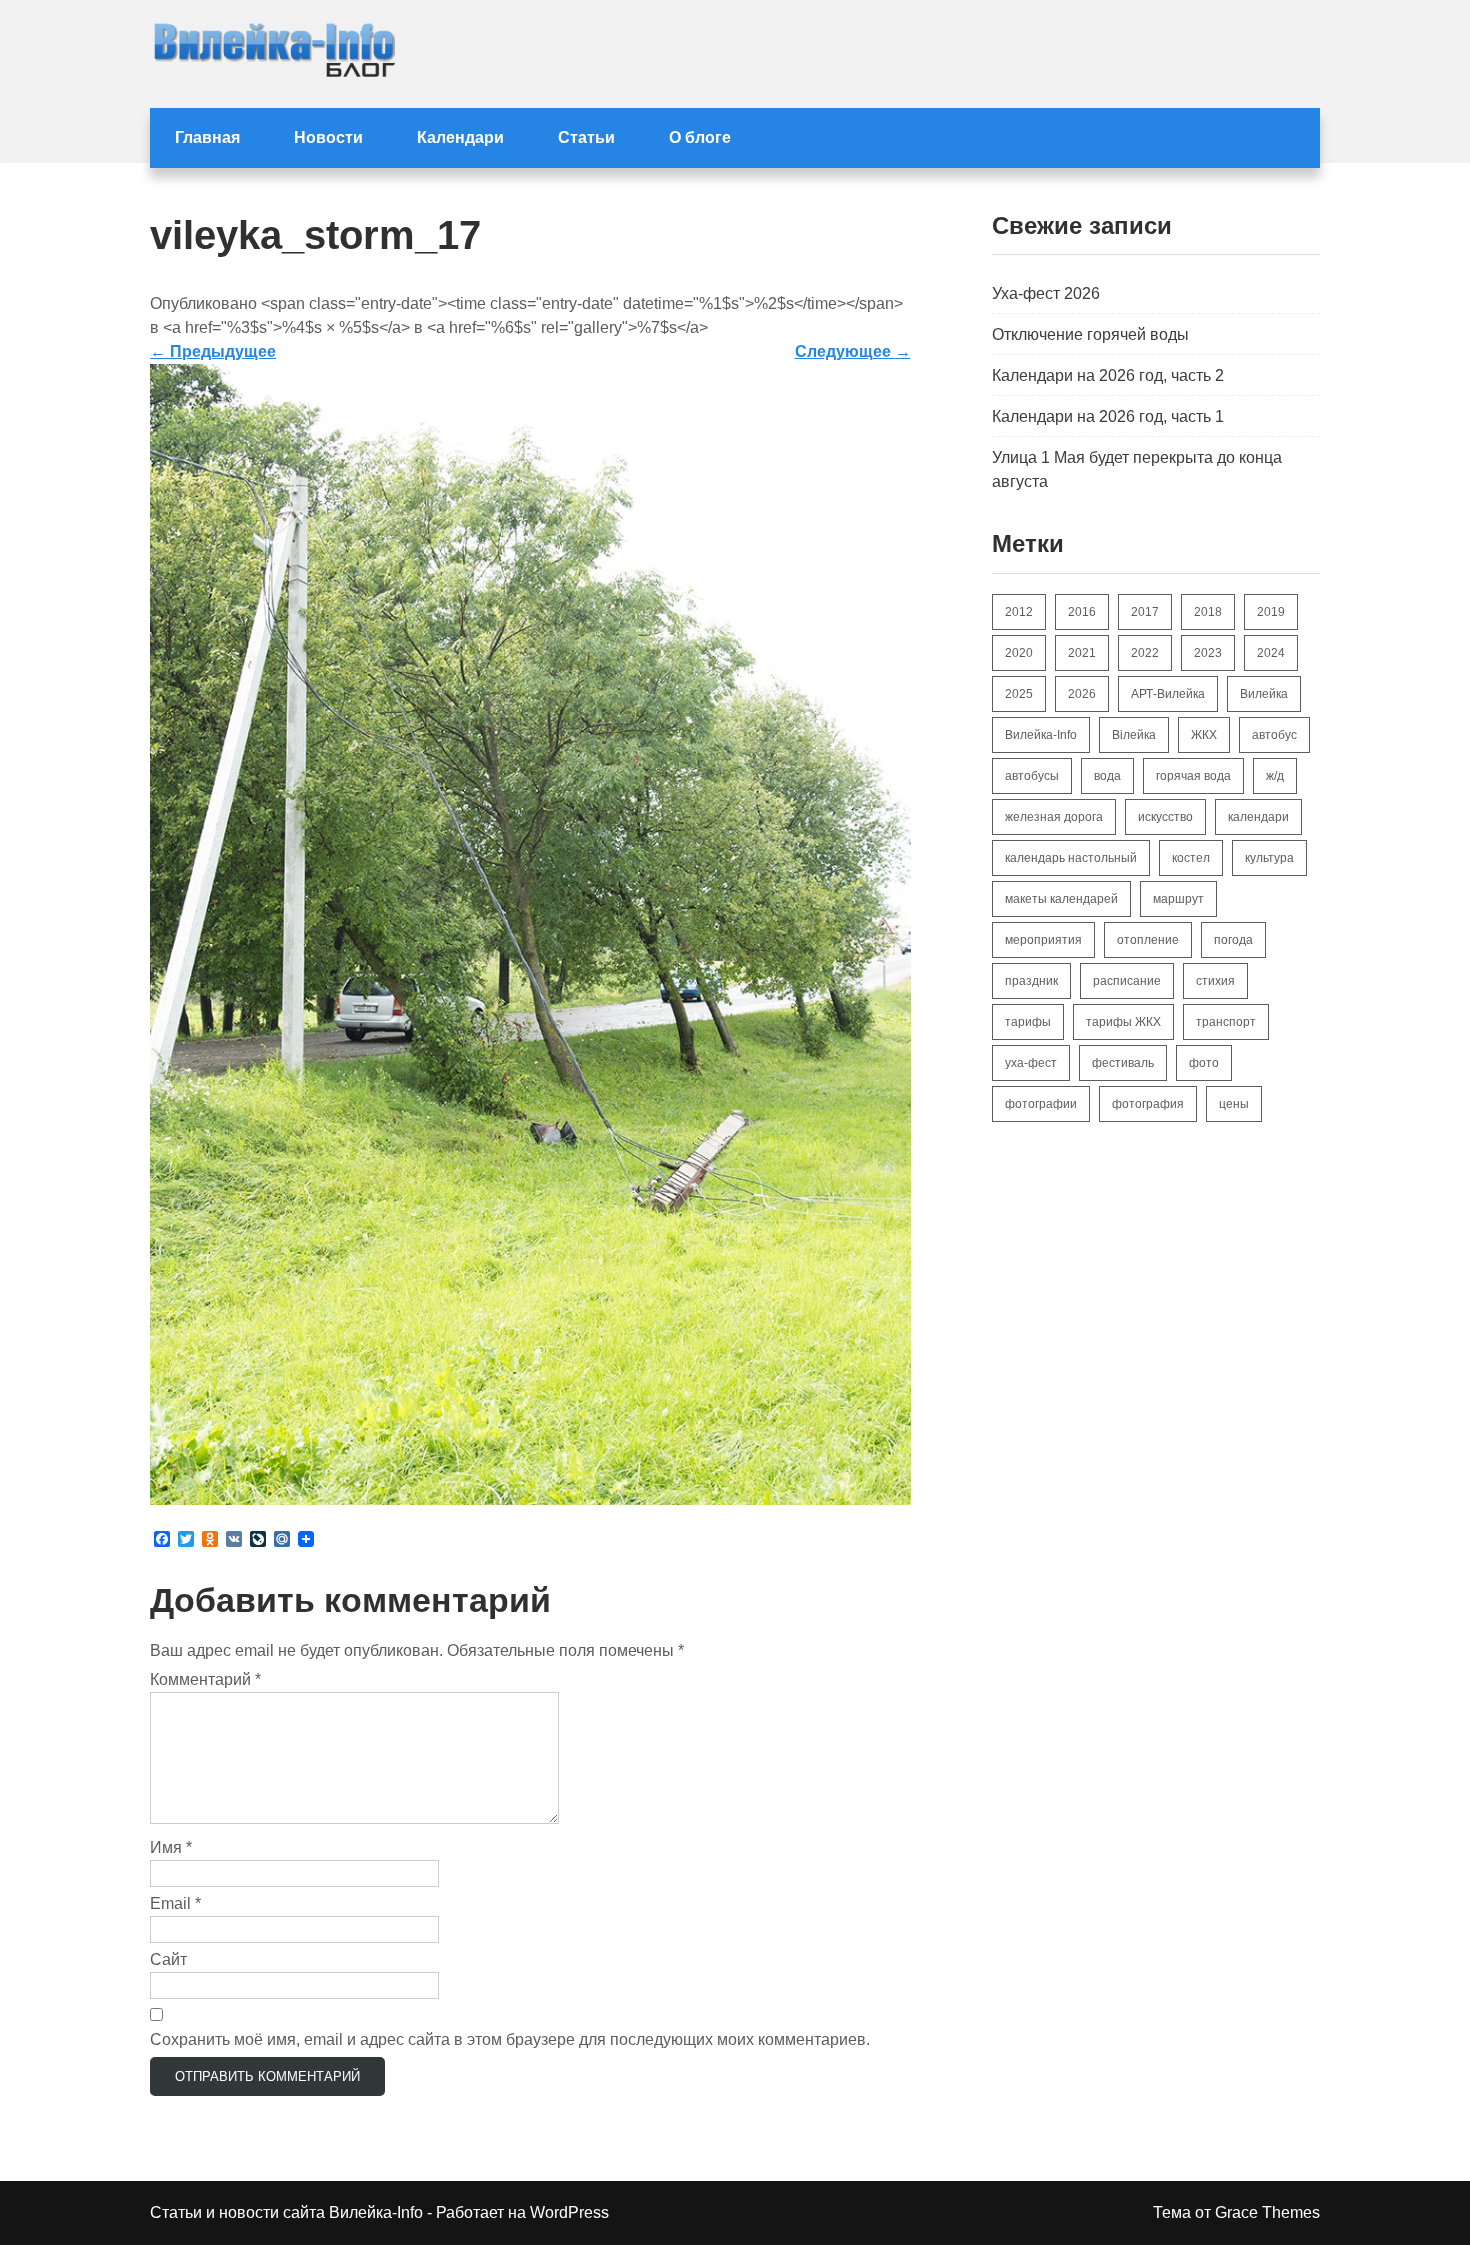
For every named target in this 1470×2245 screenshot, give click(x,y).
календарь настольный (1071, 858)
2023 (1208, 653)
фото (1204, 1063)
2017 (1145, 612)
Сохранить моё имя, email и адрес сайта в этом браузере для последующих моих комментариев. (510, 2039)
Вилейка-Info (1041, 735)
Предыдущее (213, 351)
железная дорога (1054, 817)
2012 (1019, 612)
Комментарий (205, 1679)
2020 (1019, 653)
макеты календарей (1061, 899)
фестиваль (1123, 1063)
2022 (1145, 653)
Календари (460, 137)
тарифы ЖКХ (1123, 1022)
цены (1234, 1104)
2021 (1082, 653)
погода (1233, 940)
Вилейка (1264, 694)
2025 (1019, 694)
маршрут (1178, 899)
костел (1191, 858)
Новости (328, 137)
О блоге (700, 137)
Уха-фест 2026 (1046, 293)
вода (1107, 776)
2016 (1082, 612)
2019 (1271, 612)
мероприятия (1043, 940)
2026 (1082, 694)
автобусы (1032, 776)
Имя (171, 1847)
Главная (207, 137)
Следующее (853, 351)
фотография (1148, 1104)
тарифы (1028, 1022)
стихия (1215, 981)
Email (175, 1903)
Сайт (168, 1959)
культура (1269, 858)
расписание (1127, 981)
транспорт (1226, 1022)
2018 (1208, 612)
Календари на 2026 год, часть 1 (1108, 416)
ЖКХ (1204, 735)
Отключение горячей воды (1090, 334)
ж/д (1275, 776)
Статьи (586, 137)
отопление (1148, 940)
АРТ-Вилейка (1168, 694)
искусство (1165, 817)
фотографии (1041, 1104)
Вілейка (1134, 735)
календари (1258, 817)
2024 (1271, 653)
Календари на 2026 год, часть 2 (1108, 375)
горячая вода (1193, 776)
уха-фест (1031, 1063)
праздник (1031, 981)
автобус (1274, 735)
